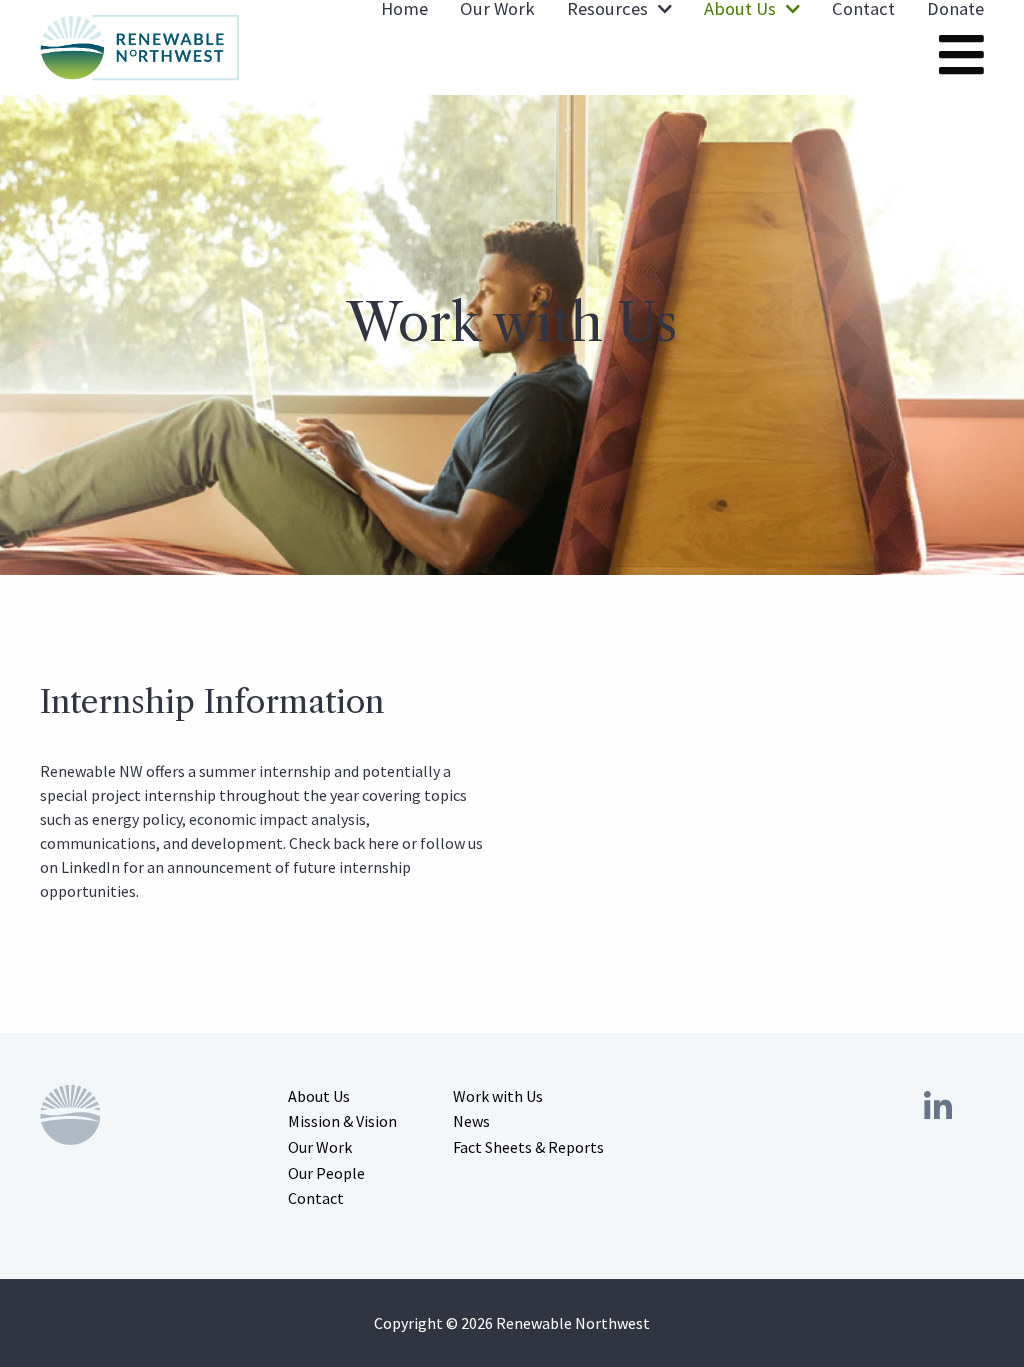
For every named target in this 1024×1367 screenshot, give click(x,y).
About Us (319, 1096)
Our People (326, 1173)
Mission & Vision (342, 1121)
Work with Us (498, 1096)
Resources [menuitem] (607, 9)
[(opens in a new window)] (938, 1108)
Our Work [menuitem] (497, 9)
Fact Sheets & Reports (528, 1147)
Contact (316, 1198)
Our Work (320, 1147)
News (471, 1121)
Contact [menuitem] (863, 9)
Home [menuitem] (404, 9)
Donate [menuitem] (955, 9)
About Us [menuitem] (740, 9)
